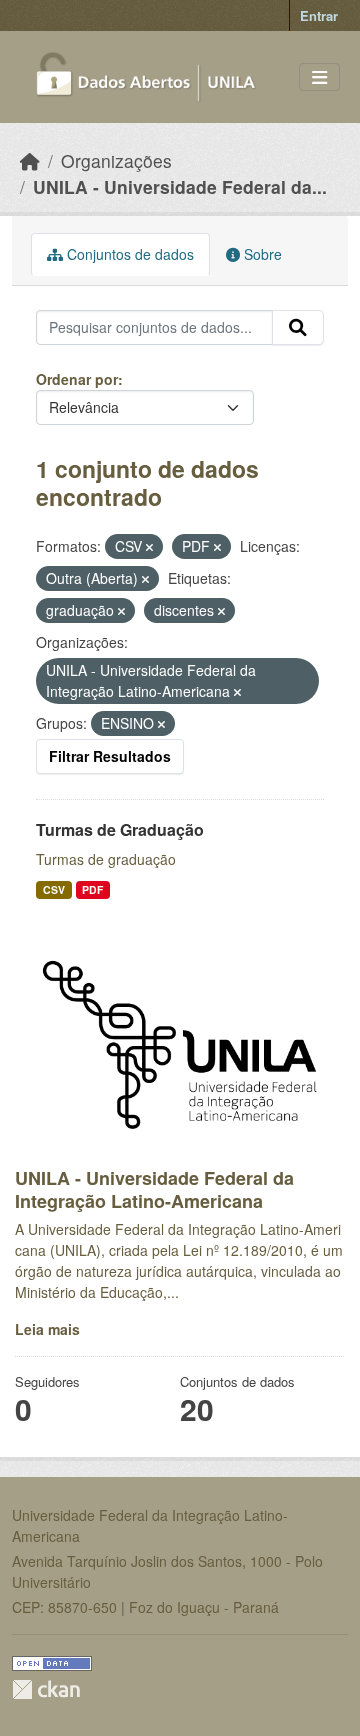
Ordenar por (77, 379)
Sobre (261, 254)
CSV (54, 889)
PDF (92, 889)
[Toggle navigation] (319, 77)
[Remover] (149, 547)
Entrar (319, 15)
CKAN (46, 1689)
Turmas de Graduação (120, 829)
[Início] (30, 160)
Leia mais (47, 1329)
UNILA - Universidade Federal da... (180, 186)
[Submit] (298, 328)
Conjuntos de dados (128, 254)
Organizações (116, 160)
